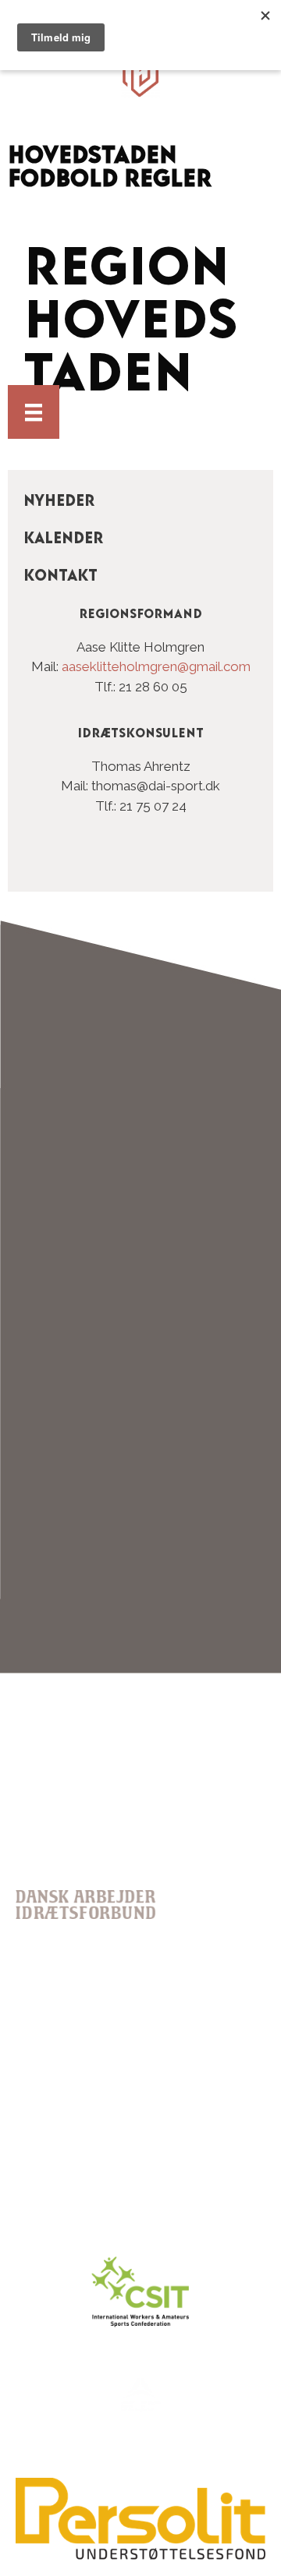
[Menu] (34, 412)
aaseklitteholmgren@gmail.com (156, 666)
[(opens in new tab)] (140, 2556)
